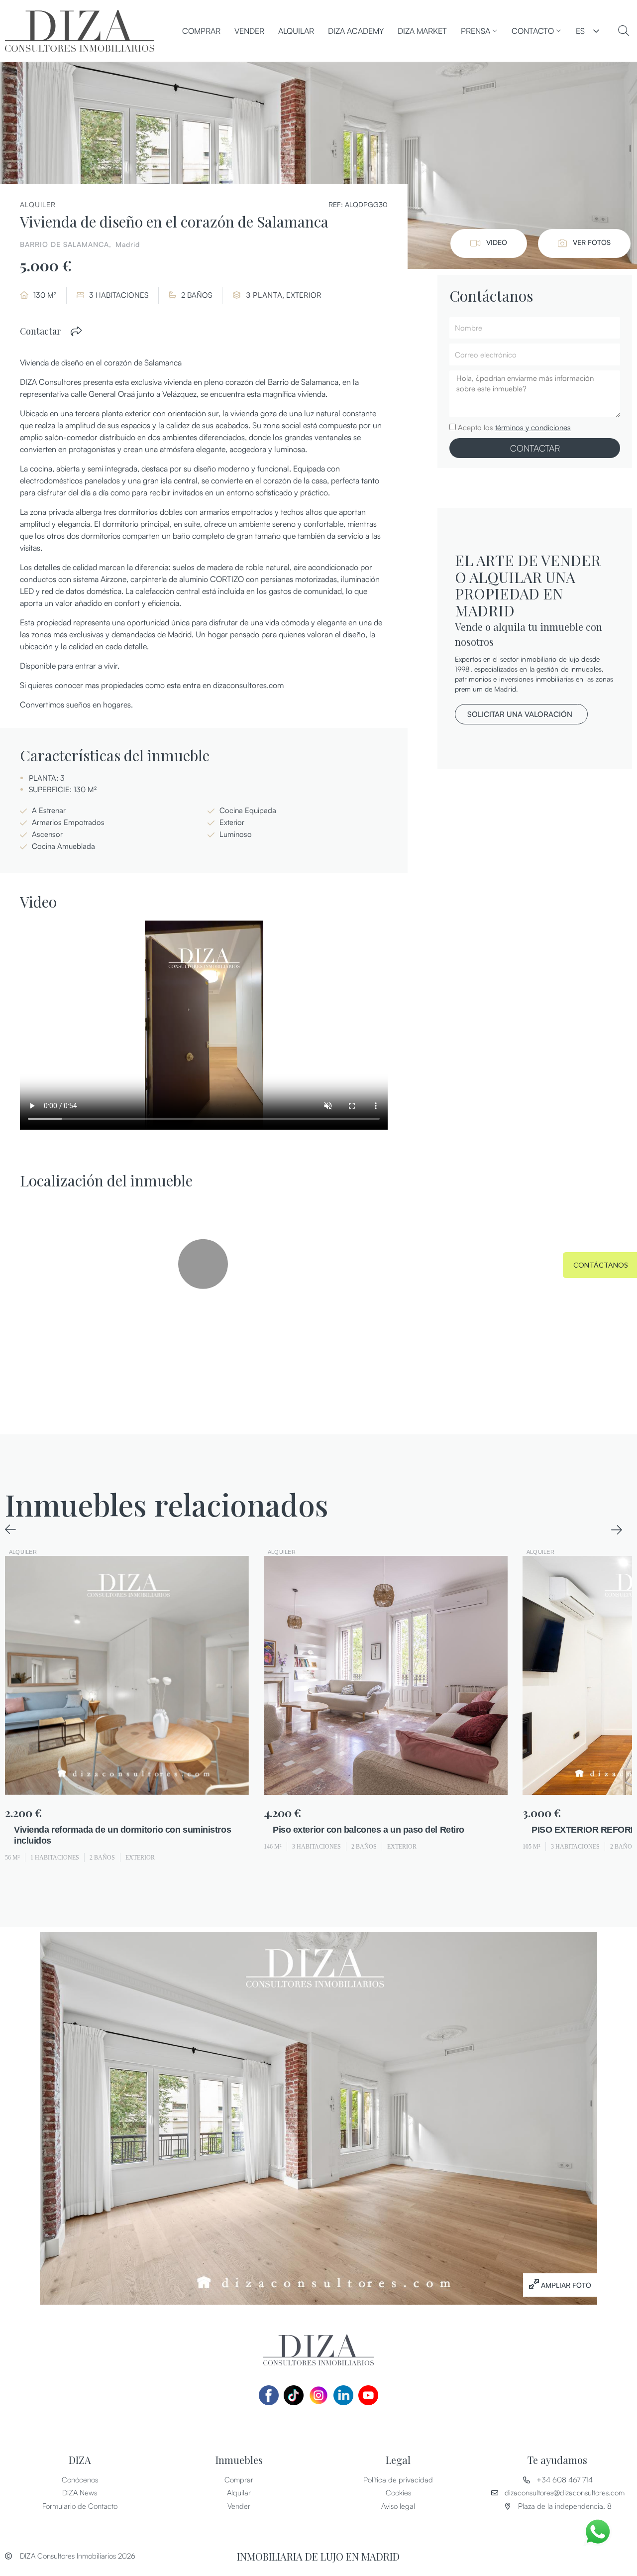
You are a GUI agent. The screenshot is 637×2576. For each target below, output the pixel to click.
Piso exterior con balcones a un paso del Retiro (369, 1830)
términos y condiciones (533, 427)
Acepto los (514, 427)
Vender (249, 31)
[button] (77, 331)
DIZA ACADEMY (356, 31)
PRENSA (476, 31)
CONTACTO (533, 31)
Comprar (201, 31)
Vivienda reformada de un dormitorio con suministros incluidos (122, 1835)
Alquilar (296, 31)
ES (580, 31)
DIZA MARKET (422, 31)
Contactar (40, 331)
